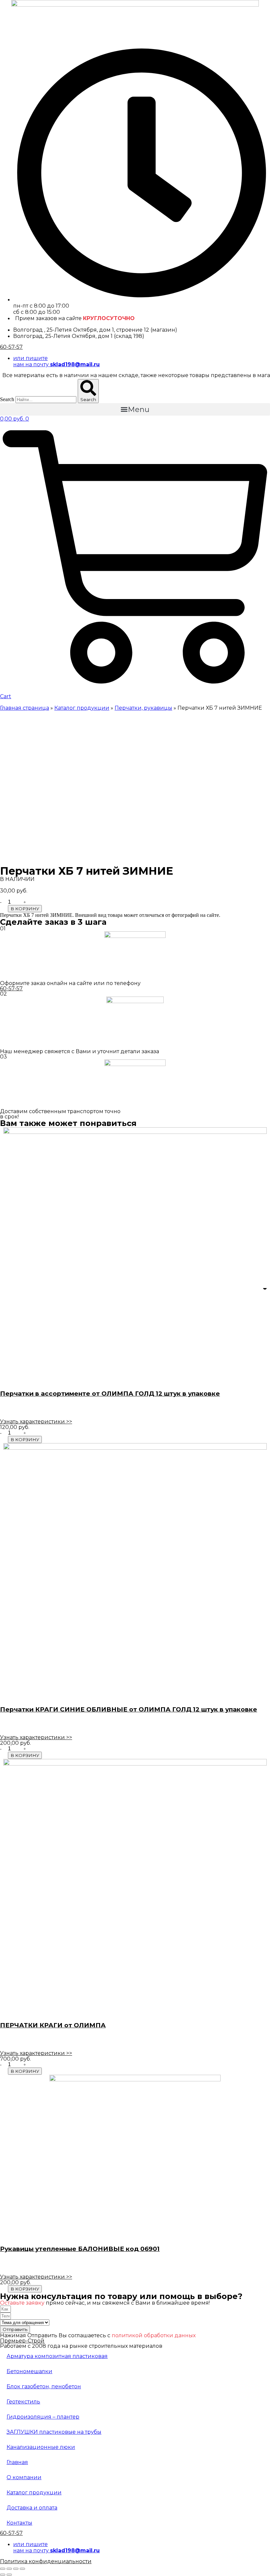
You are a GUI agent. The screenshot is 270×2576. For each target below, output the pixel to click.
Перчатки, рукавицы (143, 708)
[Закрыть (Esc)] (3, 2569)
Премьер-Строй (22, 2341)
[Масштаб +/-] (22, 2569)
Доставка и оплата (32, 2508)
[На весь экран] (16, 2569)
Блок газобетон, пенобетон (44, 2386)
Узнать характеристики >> (36, 1422)
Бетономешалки (29, 2371)
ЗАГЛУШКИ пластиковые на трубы (54, 2432)
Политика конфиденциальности (46, 2561)
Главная (17, 2462)
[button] (135, 409)
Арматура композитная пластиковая (57, 2356)
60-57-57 (11, 347)
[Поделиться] (9, 2569)
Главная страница (25, 708)
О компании (24, 2477)
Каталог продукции (82, 708)
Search (7, 399)
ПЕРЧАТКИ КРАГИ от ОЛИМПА (53, 2025)
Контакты (19, 2523)
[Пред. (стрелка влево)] (3, 2575)
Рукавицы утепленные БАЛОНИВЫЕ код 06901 (80, 2249)
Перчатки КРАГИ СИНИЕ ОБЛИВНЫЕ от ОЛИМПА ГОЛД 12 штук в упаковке (129, 1709)
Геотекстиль (23, 2402)
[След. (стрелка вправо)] (9, 2575)
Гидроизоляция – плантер (43, 2417)
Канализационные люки (41, 2447)
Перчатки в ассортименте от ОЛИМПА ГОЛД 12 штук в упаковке (110, 1394)
